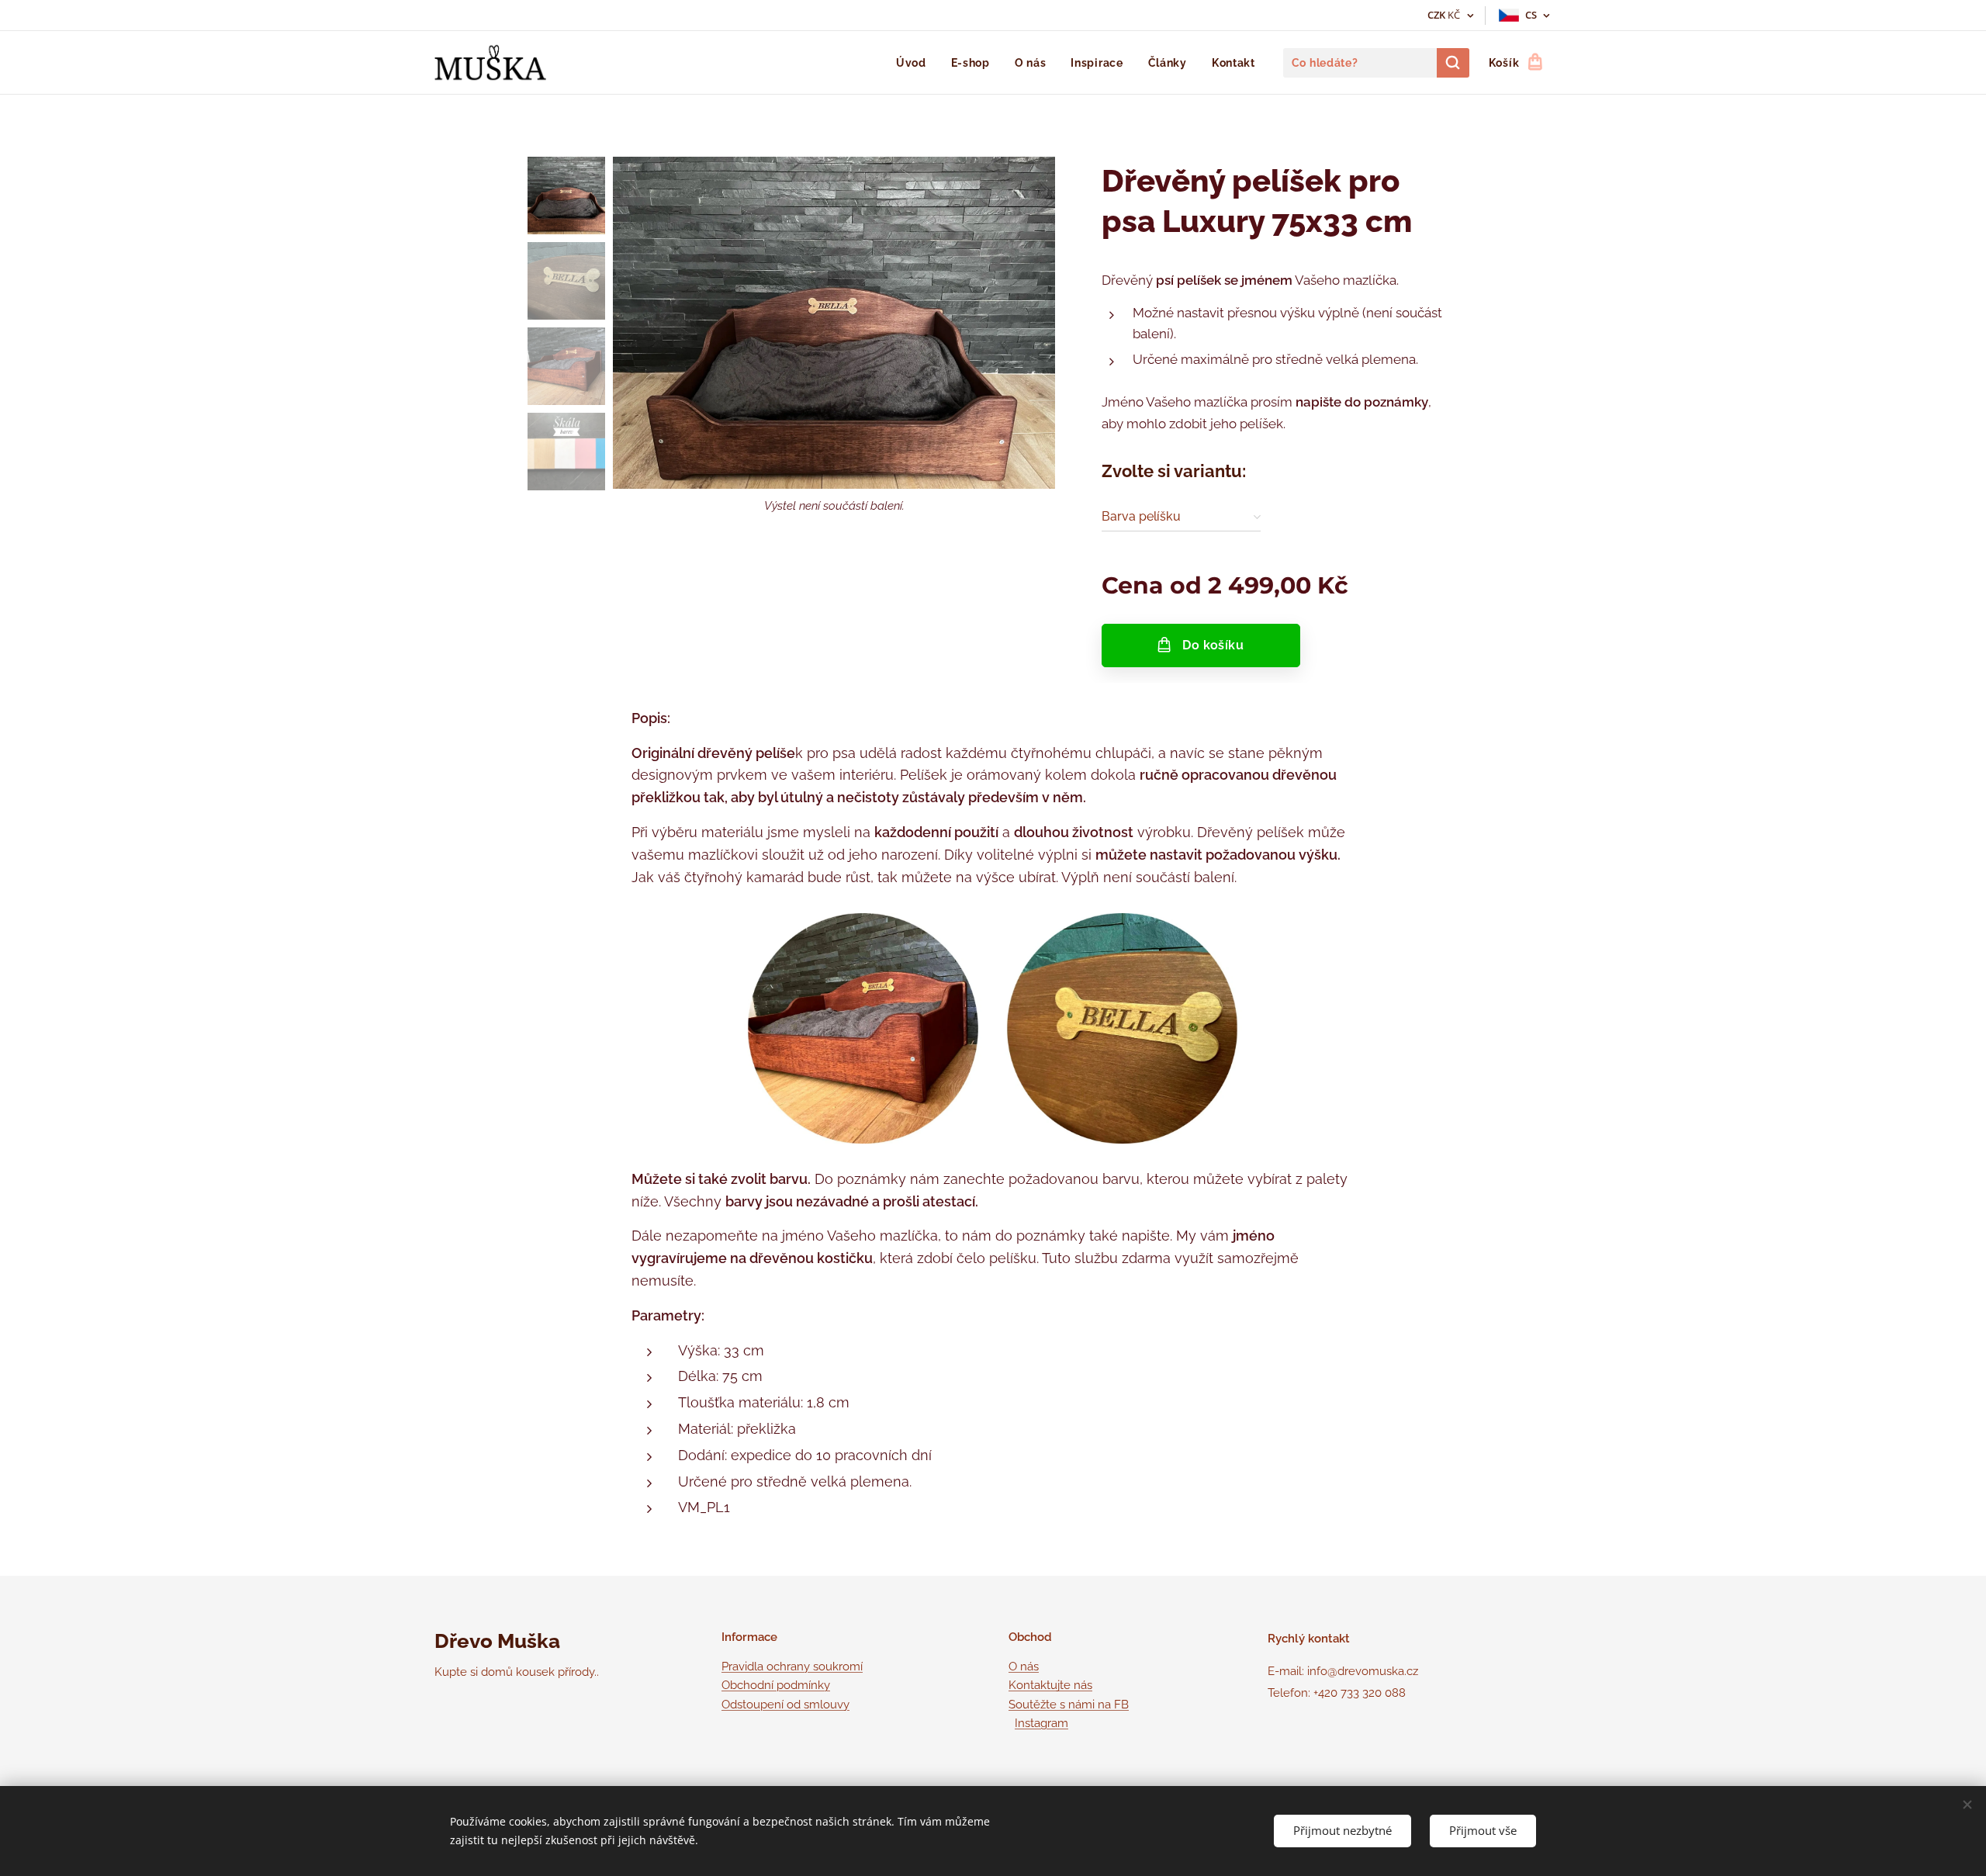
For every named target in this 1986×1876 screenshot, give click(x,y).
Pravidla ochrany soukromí (792, 1667)
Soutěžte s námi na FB (1069, 1705)
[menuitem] (915, 63)
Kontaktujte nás (1050, 1685)
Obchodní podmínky (776, 1685)
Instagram (1041, 1723)
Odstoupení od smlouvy (785, 1705)
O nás (1024, 1667)
